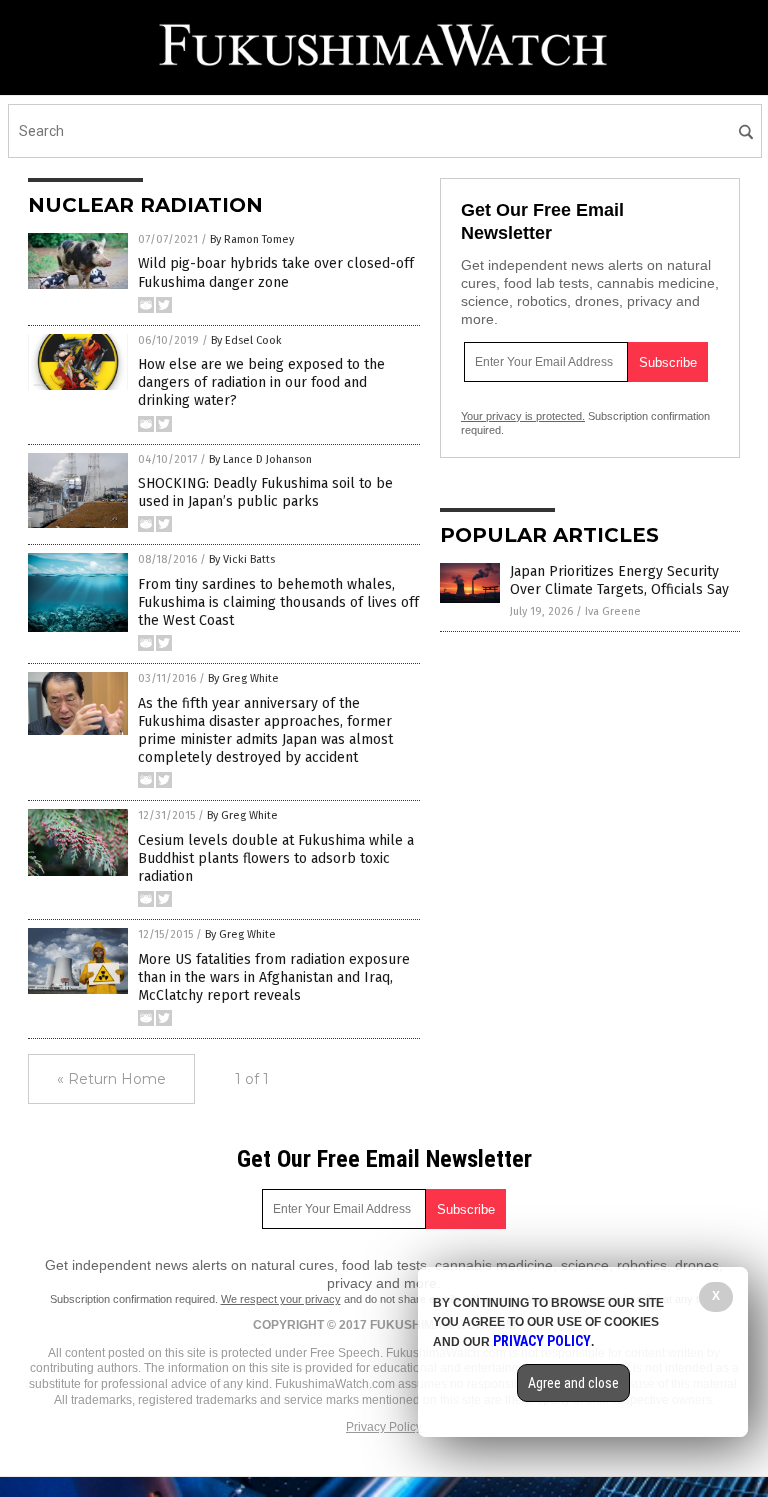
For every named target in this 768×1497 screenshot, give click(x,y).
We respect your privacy (281, 1299)
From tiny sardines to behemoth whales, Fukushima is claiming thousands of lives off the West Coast (278, 602)
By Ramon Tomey (252, 239)
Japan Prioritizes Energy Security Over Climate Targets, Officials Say (619, 580)
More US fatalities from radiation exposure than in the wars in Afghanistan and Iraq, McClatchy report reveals (274, 977)
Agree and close (573, 1383)
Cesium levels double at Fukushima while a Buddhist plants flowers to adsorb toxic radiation (276, 858)
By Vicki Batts (242, 559)
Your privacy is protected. (523, 416)
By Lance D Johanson (260, 459)
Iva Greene (613, 611)
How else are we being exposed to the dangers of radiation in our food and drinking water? (261, 382)
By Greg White (243, 678)
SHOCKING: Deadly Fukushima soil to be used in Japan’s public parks (265, 492)
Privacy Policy (384, 1427)
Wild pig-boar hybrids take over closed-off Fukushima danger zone (276, 272)
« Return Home (111, 1079)
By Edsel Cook (246, 340)
